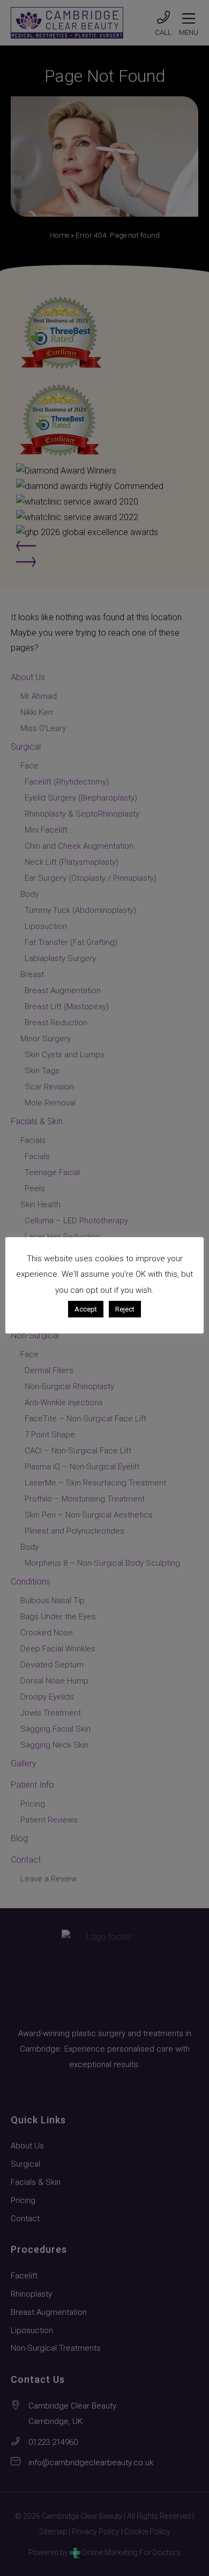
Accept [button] (86, 1309)
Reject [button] (125, 1309)
